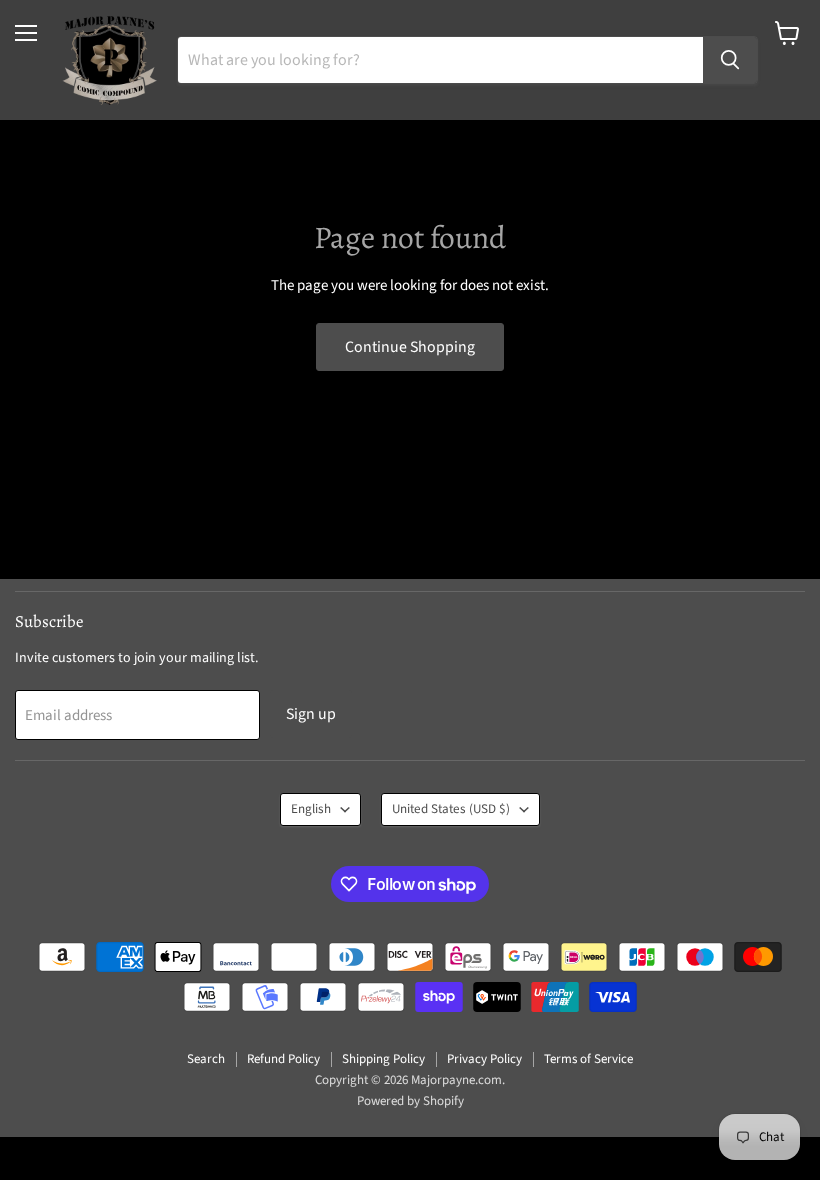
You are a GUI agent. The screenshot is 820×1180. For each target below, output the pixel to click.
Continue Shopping (410, 347)
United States (451, 809)
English (311, 809)
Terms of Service (588, 1059)
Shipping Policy (383, 1059)
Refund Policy (283, 1059)
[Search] (730, 60)
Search (206, 1059)
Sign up (311, 714)
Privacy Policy (484, 1059)
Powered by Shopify (410, 1101)
